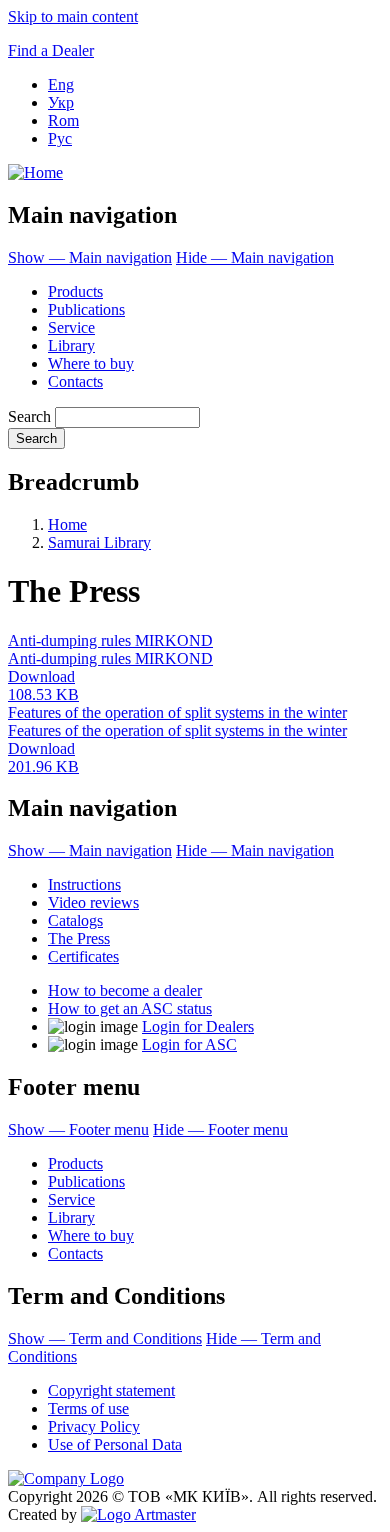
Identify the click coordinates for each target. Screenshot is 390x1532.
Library (71, 345)
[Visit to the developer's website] (138, 1514)
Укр (61, 102)
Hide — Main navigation (255, 257)
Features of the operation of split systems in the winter (177, 712)
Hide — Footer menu (220, 1129)
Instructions (84, 884)
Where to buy (91, 363)
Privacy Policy (94, 1426)
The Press (79, 938)
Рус (60, 138)
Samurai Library (99, 542)
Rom (63, 120)
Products (75, 291)
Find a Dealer (51, 50)
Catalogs (75, 920)
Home (67, 524)
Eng (61, 84)
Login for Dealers (198, 1026)
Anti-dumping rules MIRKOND (110, 640)
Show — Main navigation (90, 257)
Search (29, 416)
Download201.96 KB (43, 757)
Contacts (75, 381)
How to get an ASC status (130, 1008)
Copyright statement (111, 1390)
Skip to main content (73, 16)
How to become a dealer (125, 990)
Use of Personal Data (115, 1444)
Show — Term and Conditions (105, 1338)
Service (71, 327)
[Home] (35, 172)
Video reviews (93, 902)
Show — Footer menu (78, 1129)
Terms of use (88, 1408)
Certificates (83, 956)
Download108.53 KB (43, 685)
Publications (86, 309)
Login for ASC (189, 1044)
